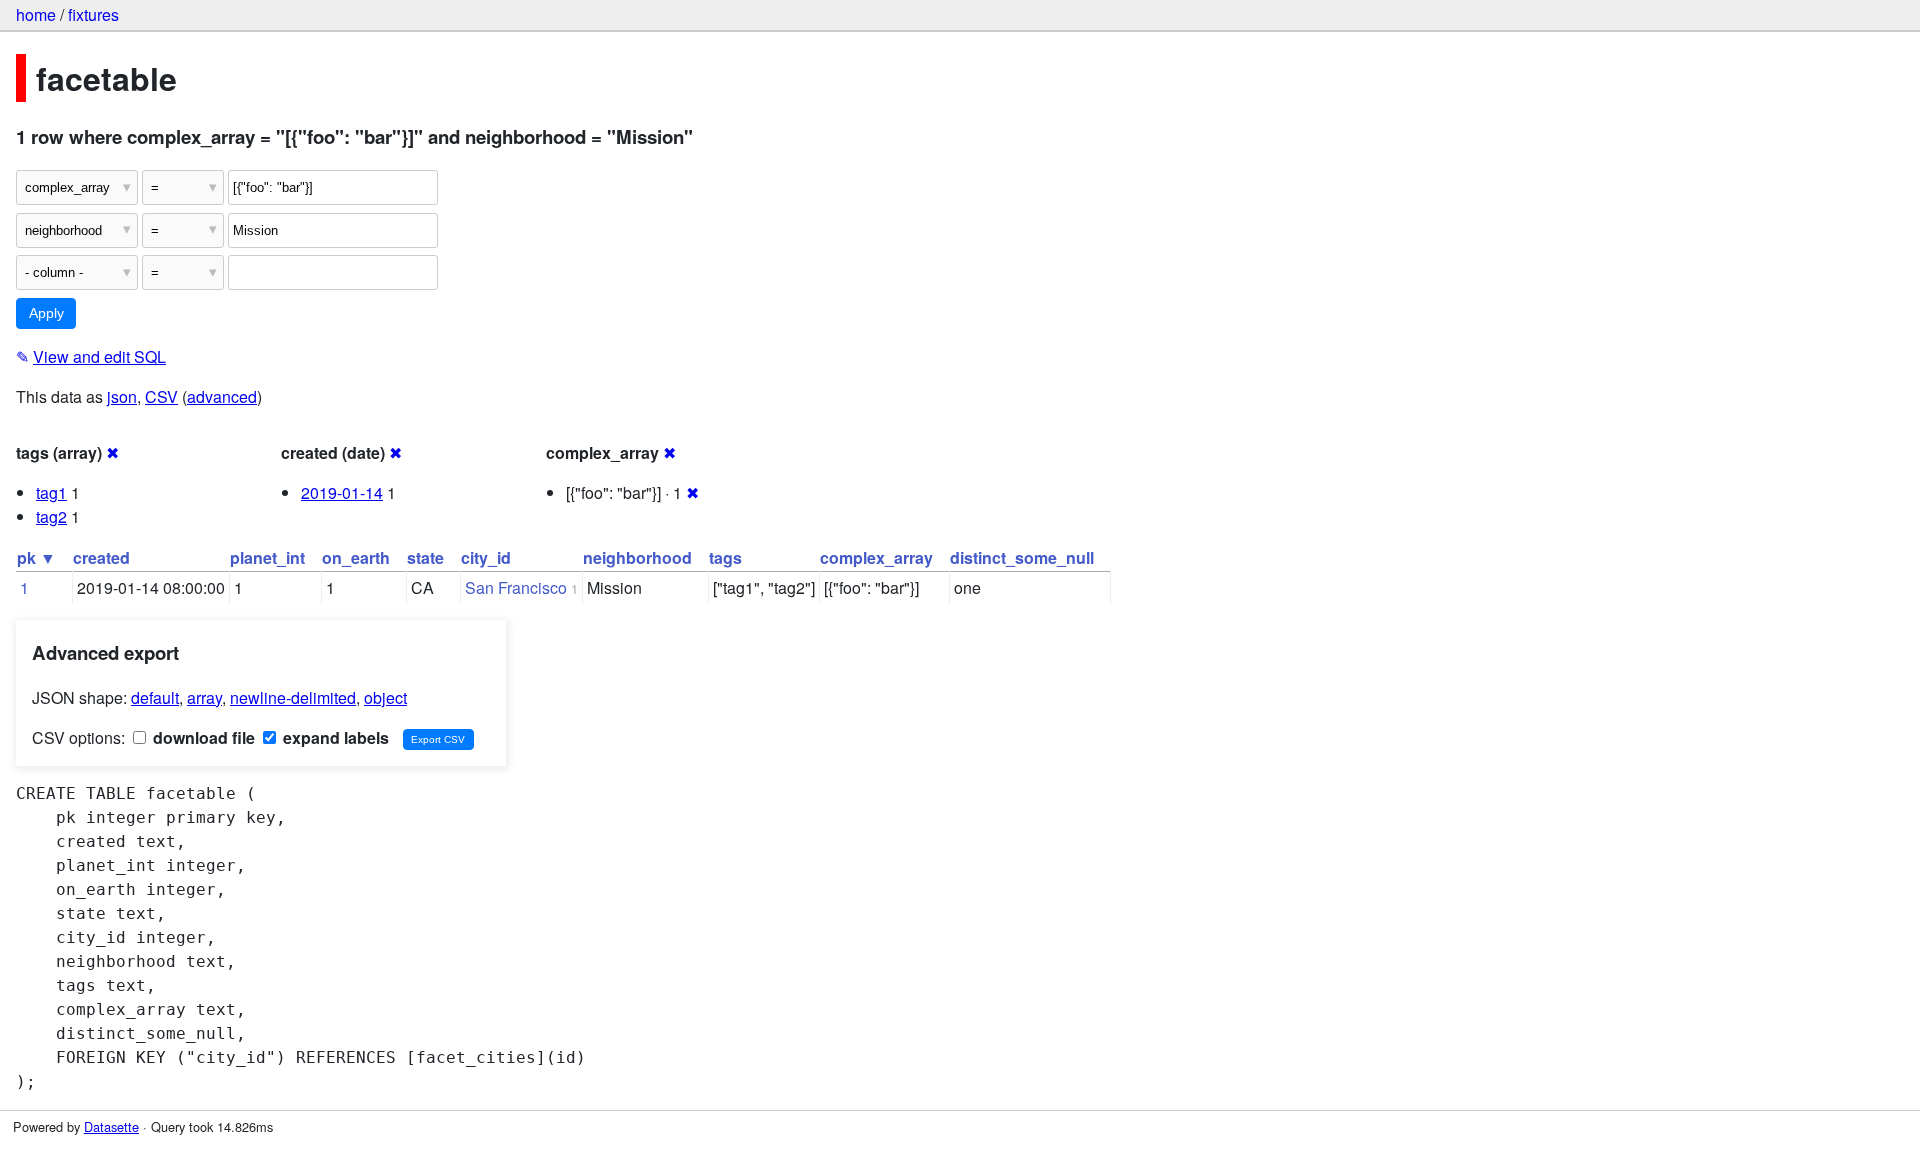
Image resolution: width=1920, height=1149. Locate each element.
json (122, 396)
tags (725, 557)
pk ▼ (36, 557)
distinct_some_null (1022, 557)
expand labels (334, 737)
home (36, 14)
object (385, 697)
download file (202, 737)
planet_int (267, 557)
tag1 (51, 492)
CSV (161, 396)
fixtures (93, 14)
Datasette (111, 1126)
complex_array (876, 557)
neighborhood (637, 557)
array (204, 697)
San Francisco (516, 587)
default (155, 697)
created (101, 557)
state (425, 557)
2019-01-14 (342, 492)
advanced (222, 396)
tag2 (51, 516)
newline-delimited (293, 697)
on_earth (356, 557)
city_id (486, 557)
